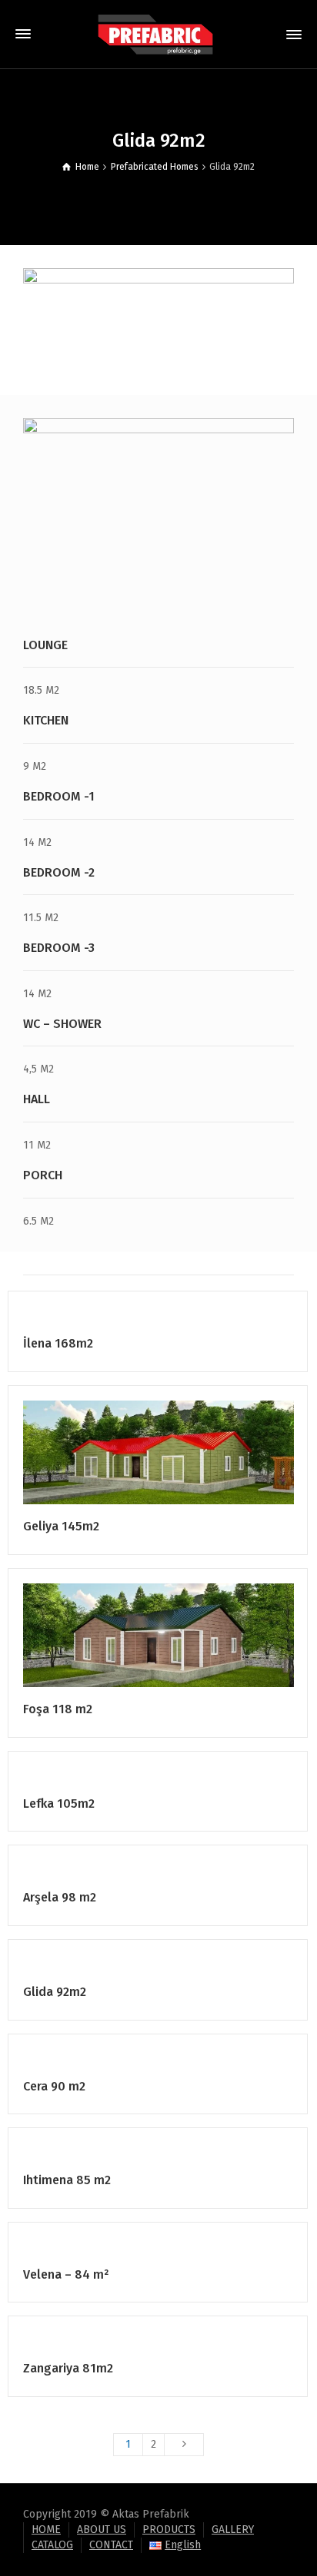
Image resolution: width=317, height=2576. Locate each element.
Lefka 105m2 (59, 1804)
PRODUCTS (169, 2530)
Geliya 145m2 (61, 1526)
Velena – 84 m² (66, 2274)
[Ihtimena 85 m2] (180, 2157)
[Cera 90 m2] (180, 2063)
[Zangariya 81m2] (180, 2345)
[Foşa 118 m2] (180, 1635)
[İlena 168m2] (180, 1320)
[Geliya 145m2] (180, 1452)
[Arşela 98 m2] (180, 1874)
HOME (46, 2530)
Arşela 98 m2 (60, 1897)
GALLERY (233, 2530)
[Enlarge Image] (137, 1320)
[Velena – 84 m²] (180, 2251)
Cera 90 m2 (54, 2086)
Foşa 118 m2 (58, 1709)
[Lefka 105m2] (180, 1780)
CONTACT (111, 2545)
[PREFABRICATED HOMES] (158, 34)
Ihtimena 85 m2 (67, 2180)
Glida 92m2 (55, 1992)
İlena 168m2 (58, 1343)
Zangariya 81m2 (68, 2368)
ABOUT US (102, 2530)
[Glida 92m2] (180, 1969)
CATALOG (52, 2545)
